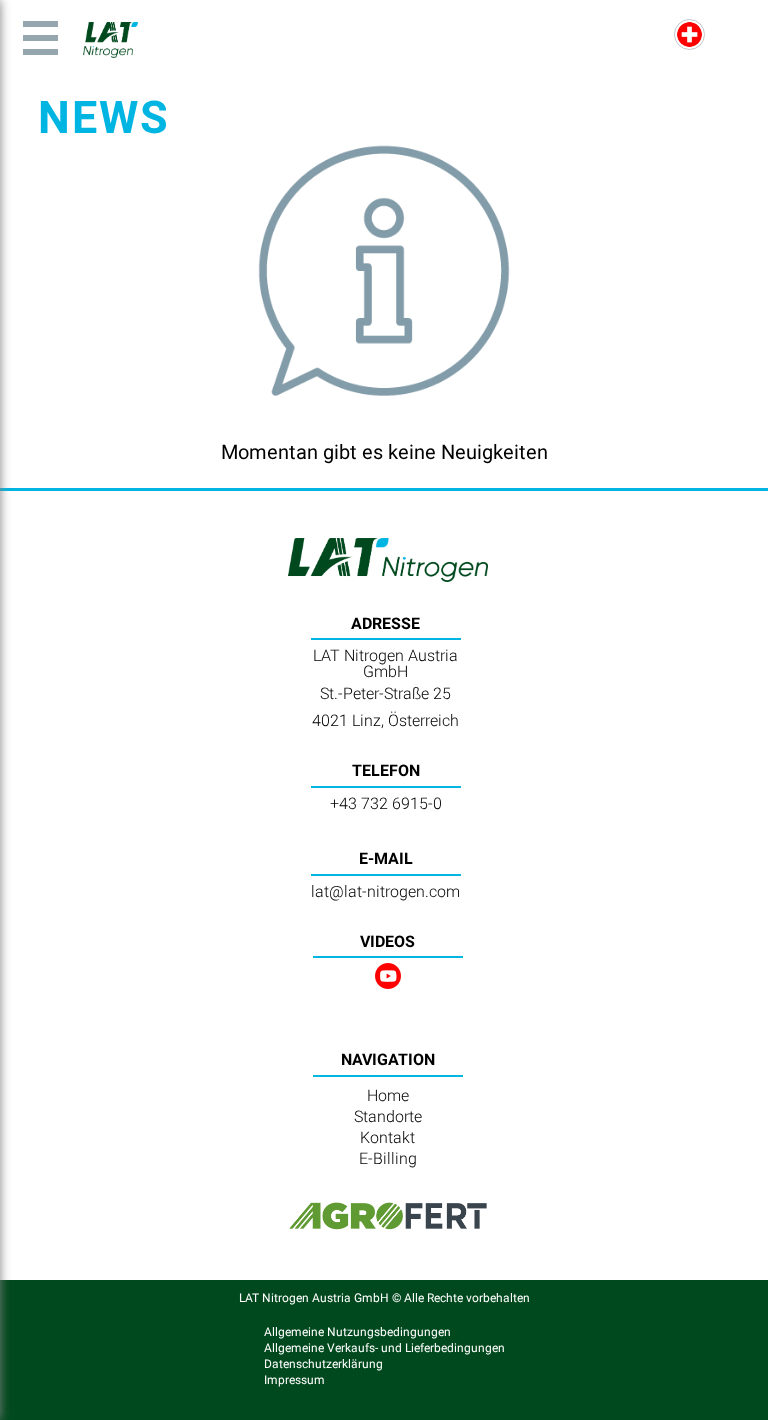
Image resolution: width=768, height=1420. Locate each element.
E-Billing (388, 1158)
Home (388, 1095)
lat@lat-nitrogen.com (385, 891)
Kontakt (387, 1137)
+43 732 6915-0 (386, 803)
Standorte (388, 1116)
